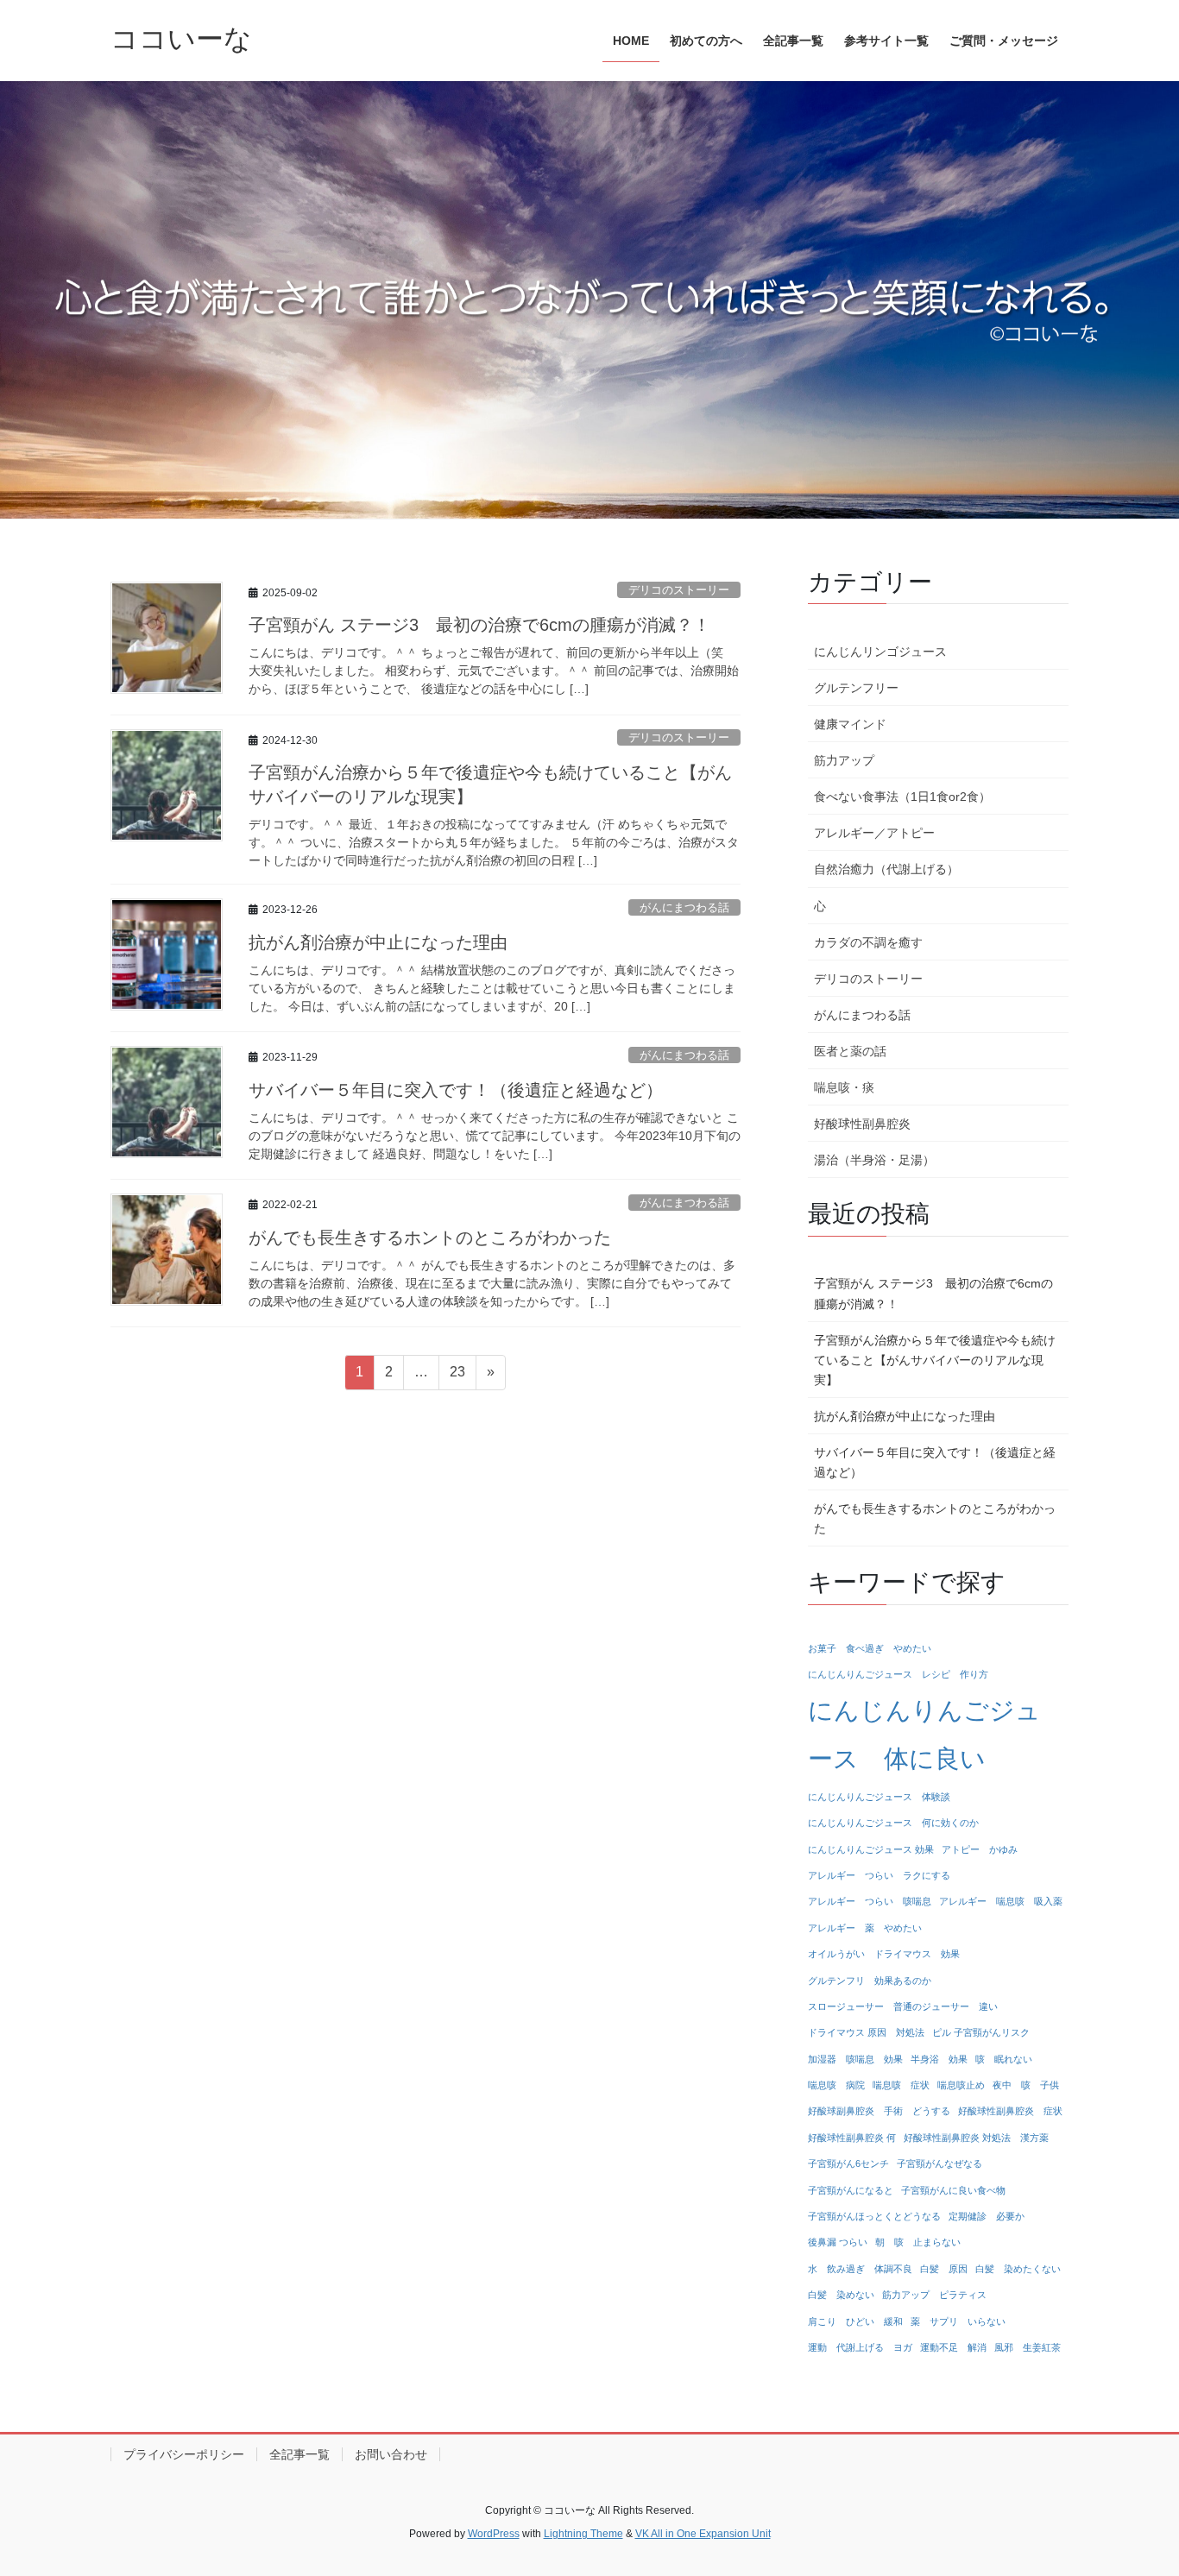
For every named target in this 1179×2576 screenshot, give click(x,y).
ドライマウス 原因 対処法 (866, 2032)
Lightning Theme (583, 2534)
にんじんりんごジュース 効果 (871, 1849)
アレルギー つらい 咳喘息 (870, 1901)
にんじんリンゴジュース (880, 652)
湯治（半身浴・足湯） (874, 1160)
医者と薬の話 (850, 1051)
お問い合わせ (391, 2454)
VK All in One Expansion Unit (703, 2534)
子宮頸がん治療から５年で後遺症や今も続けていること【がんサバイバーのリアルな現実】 (935, 1360)
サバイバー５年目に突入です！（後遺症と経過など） (456, 1090)
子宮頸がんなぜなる (939, 2163)
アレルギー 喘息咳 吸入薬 (1001, 1901)
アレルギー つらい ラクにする (879, 1875)
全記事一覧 (299, 2454)
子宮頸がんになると (851, 2190)
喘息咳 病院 (836, 2085)
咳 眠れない (1004, 2059)
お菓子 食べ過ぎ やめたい (870, 1648)
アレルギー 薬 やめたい (865, 1928)
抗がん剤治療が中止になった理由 (378, 942)
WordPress (494, 2534)
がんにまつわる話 (684, 907)
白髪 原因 (944, 2269)
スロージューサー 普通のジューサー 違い (903, 2006)
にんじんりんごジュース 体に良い (924, 1734)
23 (457, 1376)
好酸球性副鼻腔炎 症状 (1010, 2111)
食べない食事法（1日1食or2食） (902, 797)
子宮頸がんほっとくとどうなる (874, 2216)
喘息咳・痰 (844, 1087)
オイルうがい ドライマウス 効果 (884, 1954)
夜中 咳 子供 (1026, 2085)
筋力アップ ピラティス (934, 2295)
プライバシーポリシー (184, 2454)
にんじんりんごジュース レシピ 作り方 (898, 1674)
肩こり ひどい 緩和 (855, 2321)
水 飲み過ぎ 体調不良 (860, 2269)
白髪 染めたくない (1018, 2269)
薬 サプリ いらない (958, 2321)
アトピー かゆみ (980, 1849)
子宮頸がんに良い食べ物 (953, 2190)
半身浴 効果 (939, 2059)
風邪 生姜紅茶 (1028, 2347)
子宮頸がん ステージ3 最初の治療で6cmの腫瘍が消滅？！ (479, 625)
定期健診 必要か (987, 2216)
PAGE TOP (1135, 2483)
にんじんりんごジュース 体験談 (879, 1797)
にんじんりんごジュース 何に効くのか (893, 1823)
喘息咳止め (961, 2085)
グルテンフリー (856, 688)
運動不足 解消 (953, 2347)
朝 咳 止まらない (918, 2242)
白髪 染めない (841, 2295)
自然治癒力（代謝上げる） (886, 869)
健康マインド (850, 724)
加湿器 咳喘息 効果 (855, 2059)
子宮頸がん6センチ (848, 2163)
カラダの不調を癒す (868, 942)
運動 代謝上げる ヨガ (860, 2347)
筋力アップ (844, 760)
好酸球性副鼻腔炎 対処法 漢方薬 (976, 2138)
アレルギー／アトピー (874, 833)
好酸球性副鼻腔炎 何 (852, 2138)
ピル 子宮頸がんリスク (981, 2032)
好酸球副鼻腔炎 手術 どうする (879, 2111)
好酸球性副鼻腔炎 (862, 1124)
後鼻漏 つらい (838, 2242)
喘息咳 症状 (901, 2085)
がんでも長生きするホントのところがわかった (430, 1238)
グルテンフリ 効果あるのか (870, 1981)
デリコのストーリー (679, 590)
